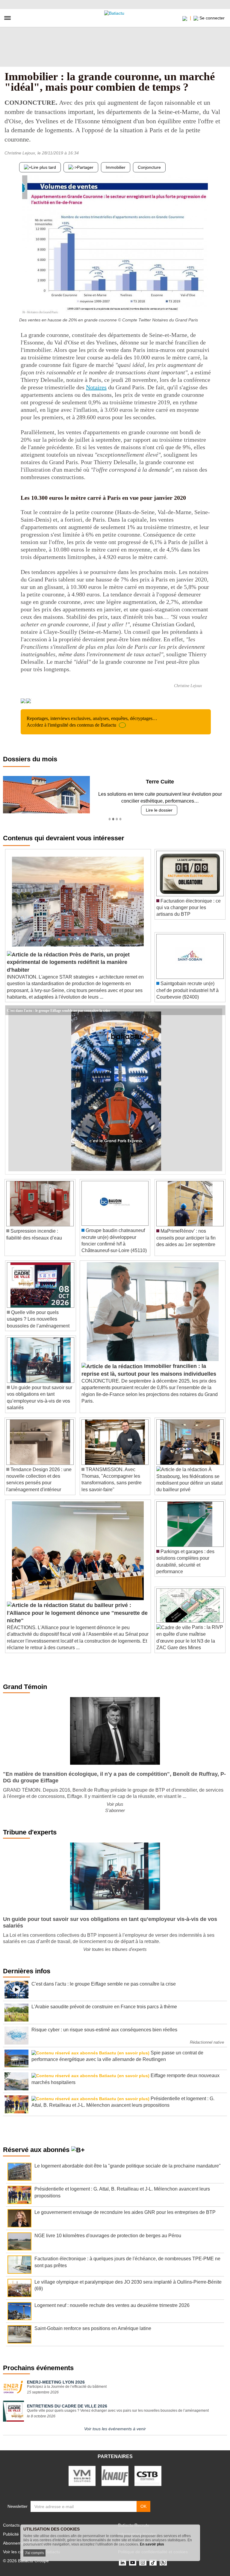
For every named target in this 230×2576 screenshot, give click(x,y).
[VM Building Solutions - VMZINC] (82, 2475)
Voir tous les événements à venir (115, 2429)
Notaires (96, 387)
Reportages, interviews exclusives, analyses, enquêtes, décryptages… (92, 722)
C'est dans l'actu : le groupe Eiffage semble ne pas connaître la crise (58, 1010)
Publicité (11, 2534)
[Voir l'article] (219, 1010)
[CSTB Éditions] (148, 2475)
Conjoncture (149, 167)
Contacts (11, 2525)
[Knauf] (115, 2475)
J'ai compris (34, 2553)
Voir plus (115, 1804)
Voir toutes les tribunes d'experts (115, 1949)
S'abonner (115, 1810)
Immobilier (116, 167)
